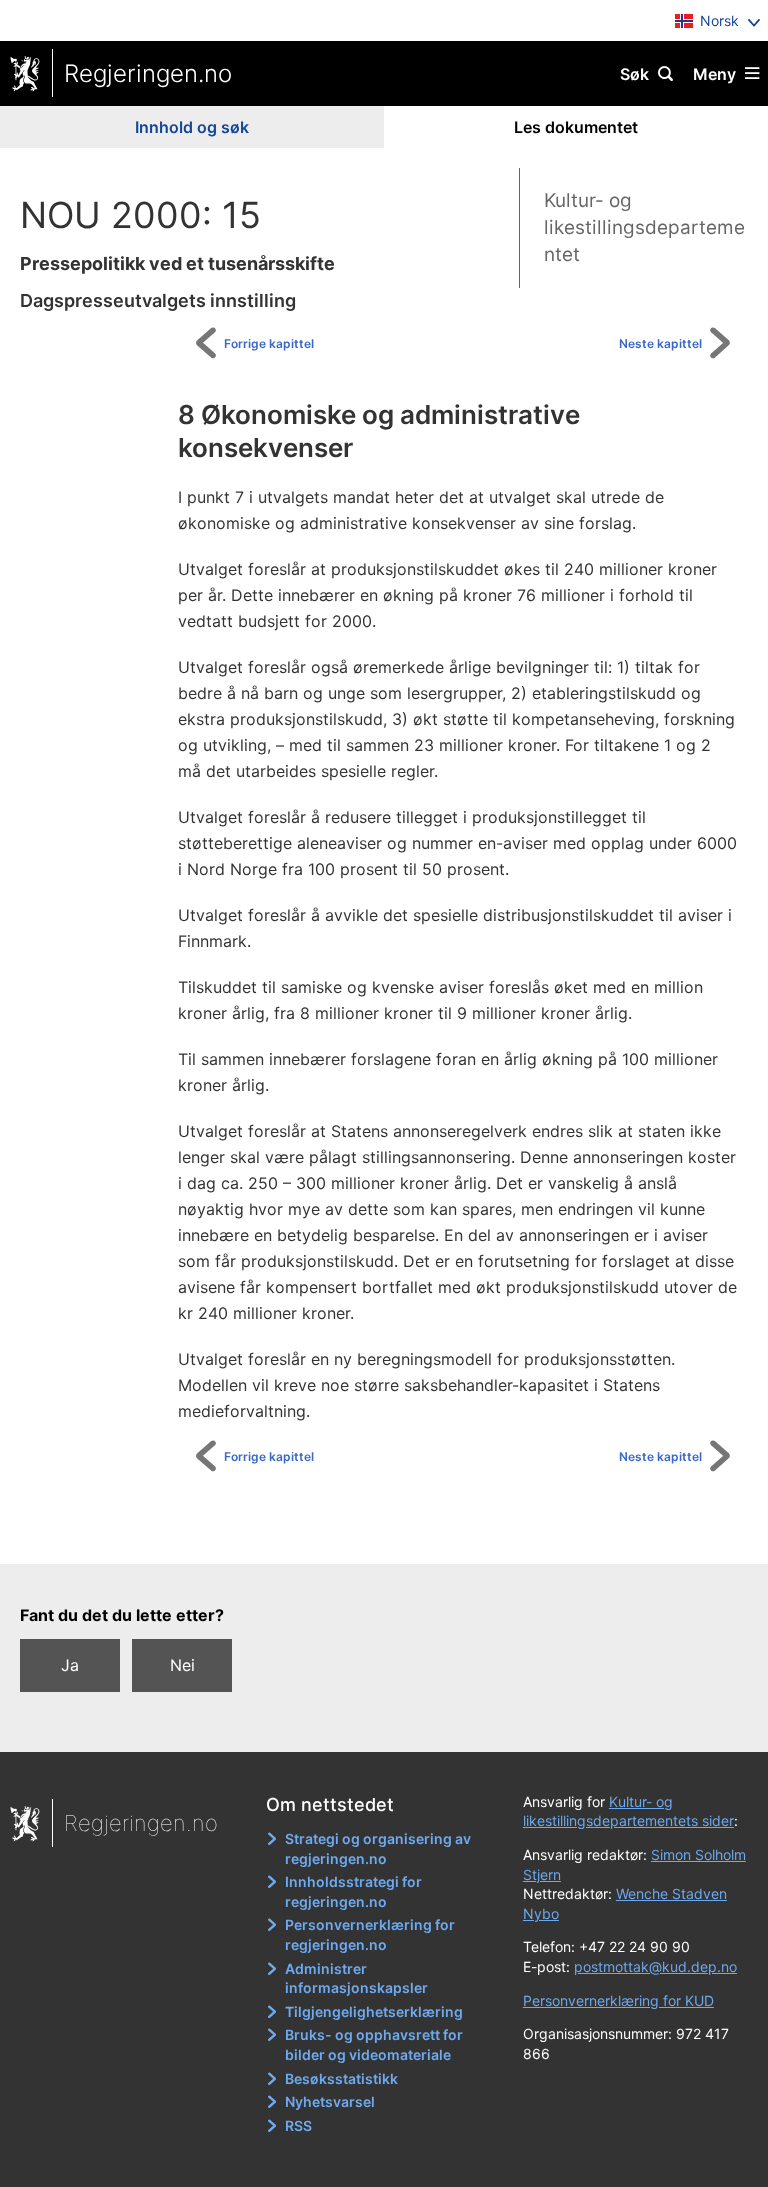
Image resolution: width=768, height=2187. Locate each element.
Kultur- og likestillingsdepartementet (644, 227)
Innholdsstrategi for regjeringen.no (353, 1891)
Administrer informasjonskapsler (356, 1978)
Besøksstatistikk (341, 2078)
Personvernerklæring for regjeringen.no (370, 1934)
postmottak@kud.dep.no (655, 1966)
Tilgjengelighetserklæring (374, 2011)
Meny (714, 74)
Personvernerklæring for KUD (618, 2000)
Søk (634, 74)
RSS (298, 2125)
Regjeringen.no (148, 73)
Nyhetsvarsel (330, 2101)
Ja (70, 1665)
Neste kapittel (660, 343)
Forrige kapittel (269, 343)
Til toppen (394, 1534)
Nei (182, 1665)
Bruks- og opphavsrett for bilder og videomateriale (374, 2044)
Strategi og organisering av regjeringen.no (378, 1848)
